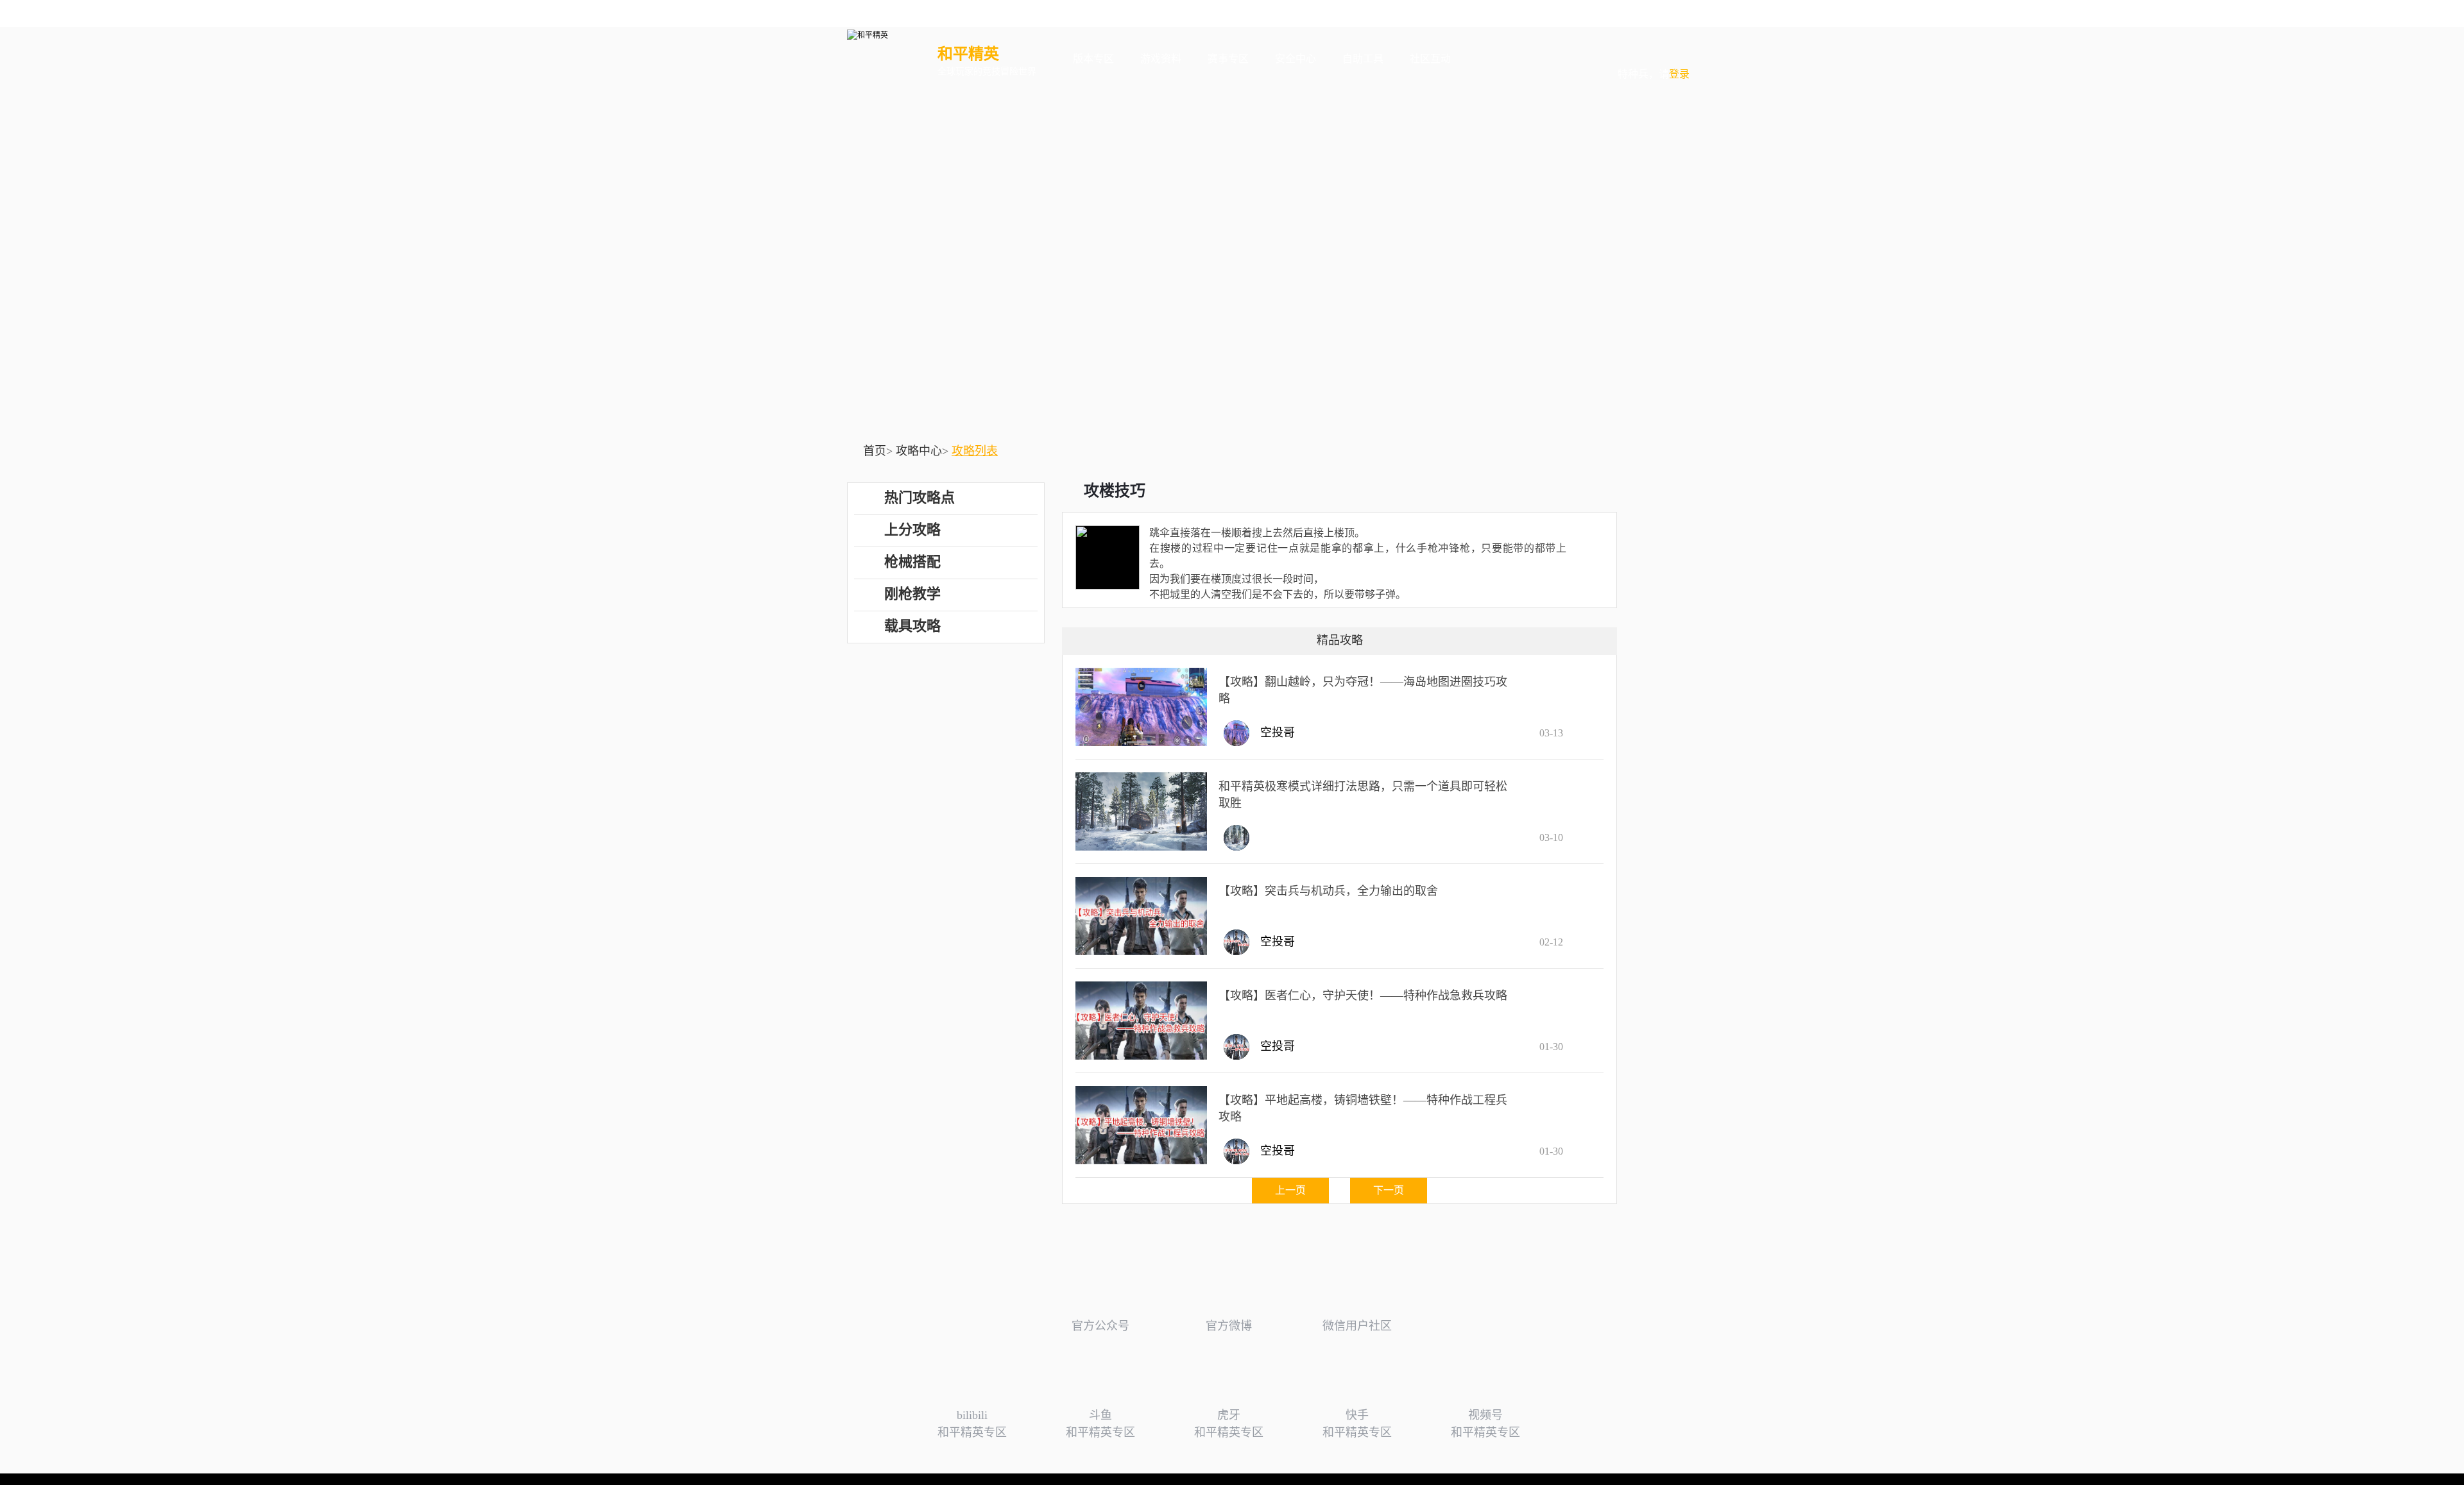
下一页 (1389, 1190)
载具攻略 (912, 626)
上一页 (1290, 1190)
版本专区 (1093, 59)
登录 (1654, 50)
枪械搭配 (912, 562)
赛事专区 (1228, 59)
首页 (875, 451)
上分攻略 (912, 530)
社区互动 (1430, 59)
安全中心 (1296, 59)
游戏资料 (1161, 59)
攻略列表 (975, 451)
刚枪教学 (912, 594)
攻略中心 (919, 451)
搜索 (1484, 59)
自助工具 (1363, 59)
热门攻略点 (920, 497)
